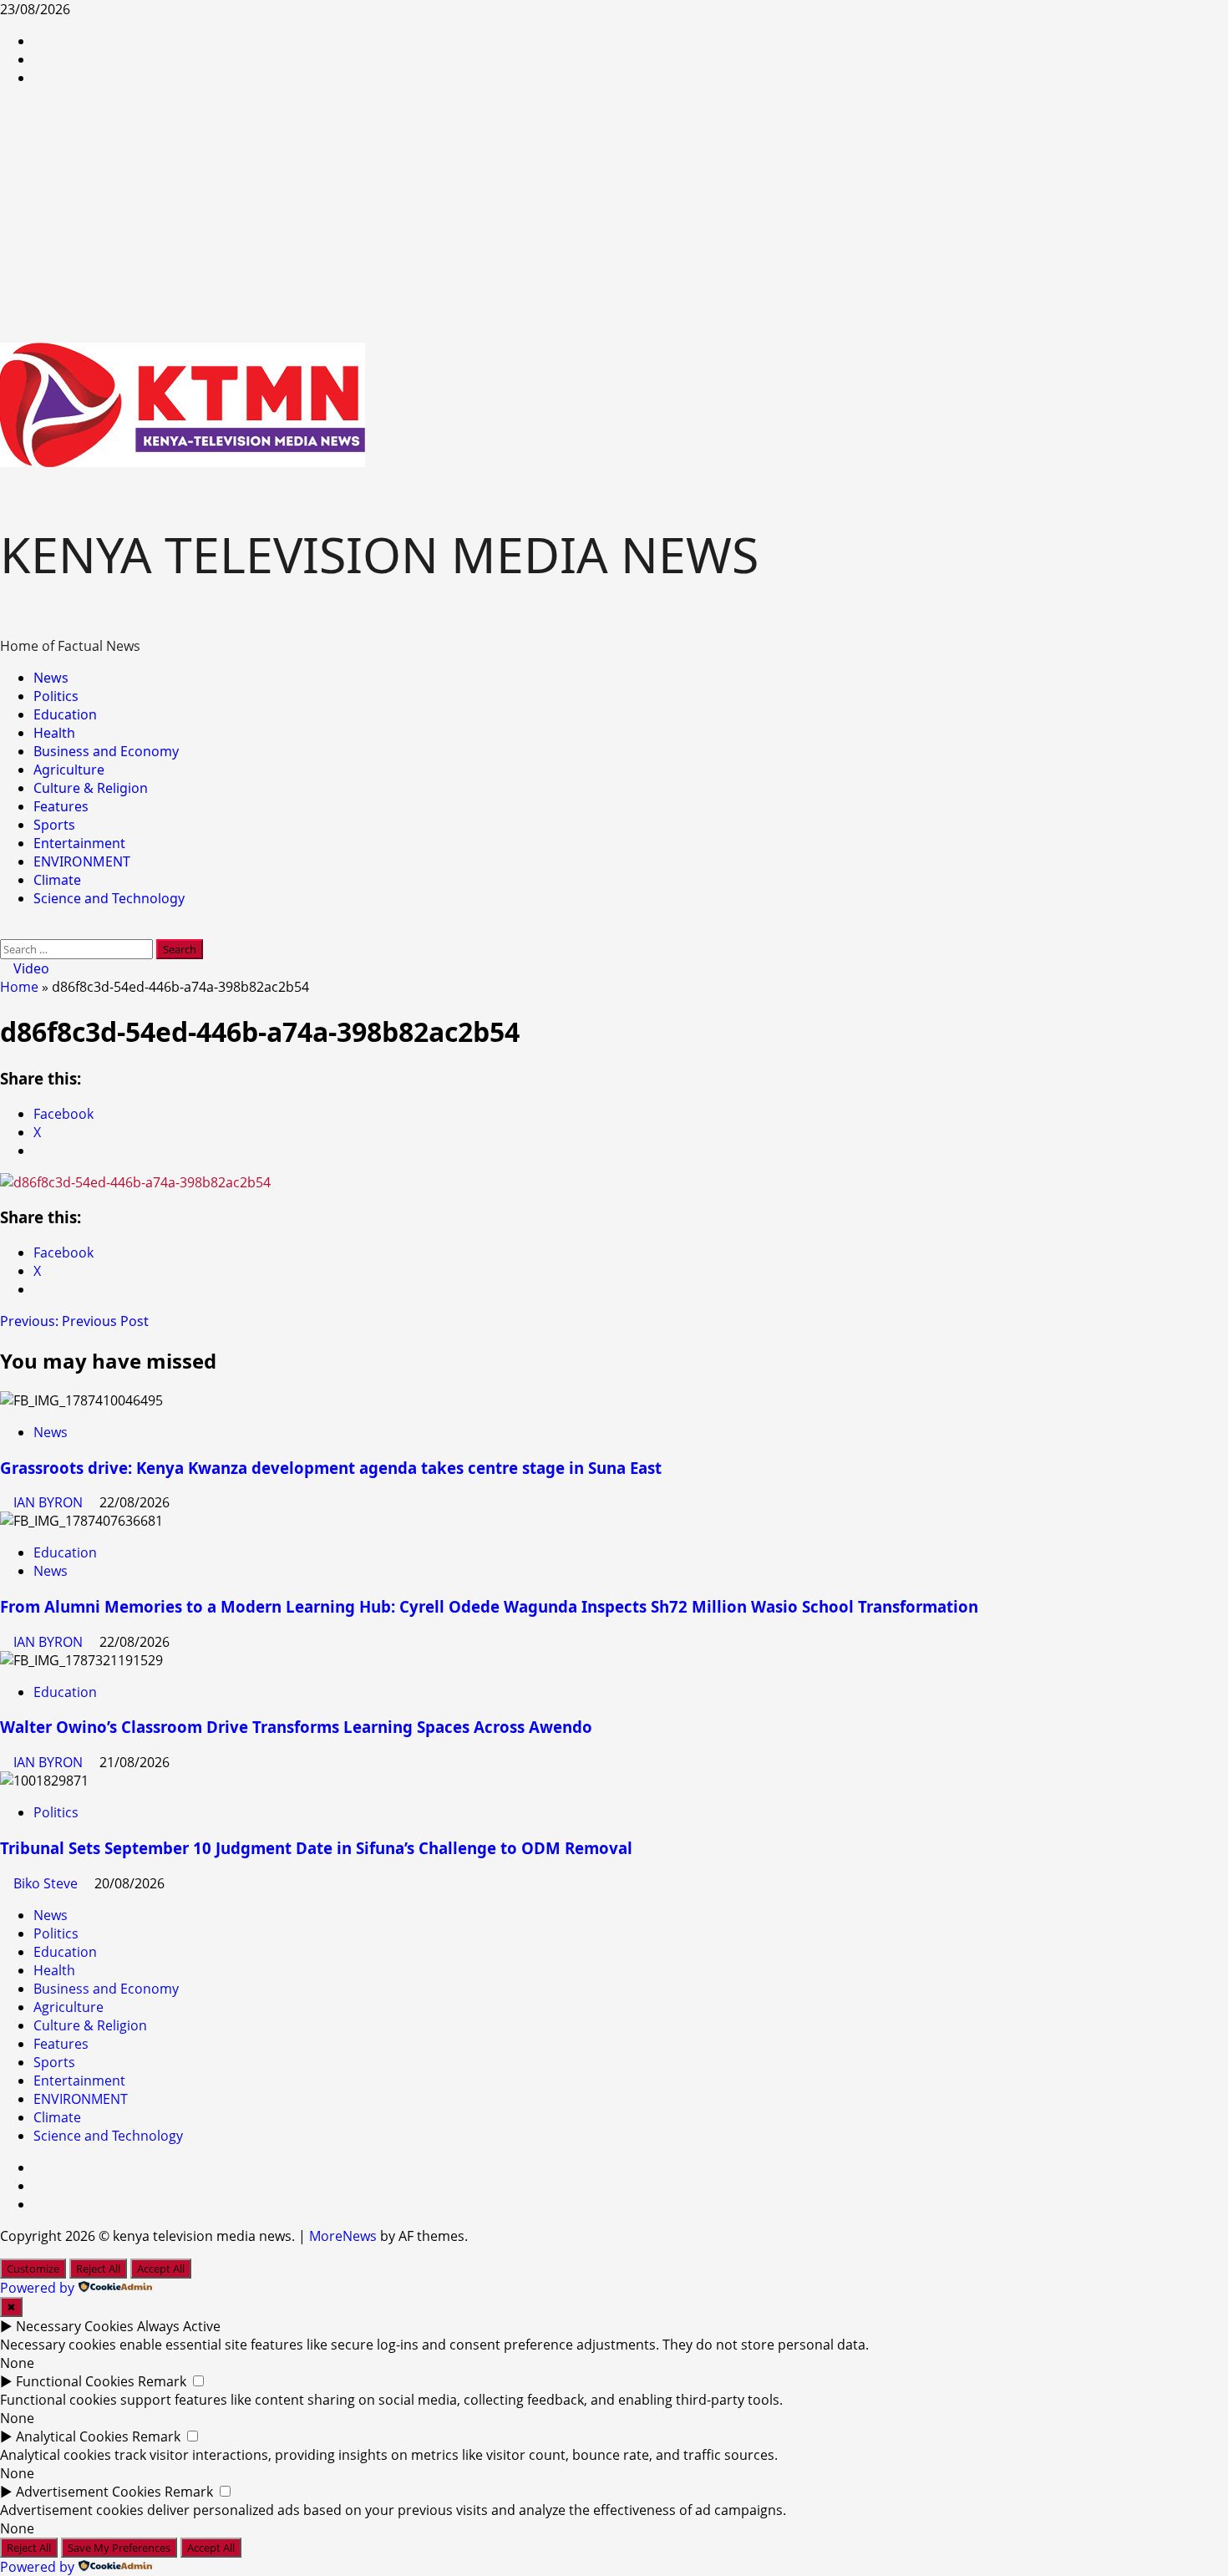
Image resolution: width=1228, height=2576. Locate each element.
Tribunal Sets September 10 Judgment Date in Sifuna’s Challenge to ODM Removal (316, 1848)
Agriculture (69, 770)
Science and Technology (109, 898)
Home (19, 987)
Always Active (179, 2326)
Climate (57, 880)
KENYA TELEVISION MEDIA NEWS (379, 554)
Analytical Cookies (72, 2436)
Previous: (74, 1321)
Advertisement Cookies (89, 2492)
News (51, 678)
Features (61, 806)
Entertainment (79, 843)
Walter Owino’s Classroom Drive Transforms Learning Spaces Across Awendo (296, 1727)
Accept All (161, 2269)
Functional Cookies (75, 2381)
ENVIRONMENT (82, 861)
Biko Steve (47, 1883)
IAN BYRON (50, 1502)
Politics (56, 696)
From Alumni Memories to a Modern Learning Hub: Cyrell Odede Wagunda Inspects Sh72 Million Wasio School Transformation (489, 1606)
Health (54, 733)
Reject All (98, 2269)
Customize (33, 2269)
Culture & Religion (91, 788)
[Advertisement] (614, 217)
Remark (162, 2381)
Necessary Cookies (75, 2326)
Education (65, 714)
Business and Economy (106, 751)
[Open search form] (5, 930)
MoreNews (343, 2236)
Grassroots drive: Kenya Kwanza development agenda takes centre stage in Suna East (331, 1468)
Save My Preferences (119, 2548)
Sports (54, 825)
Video (30, 968)
